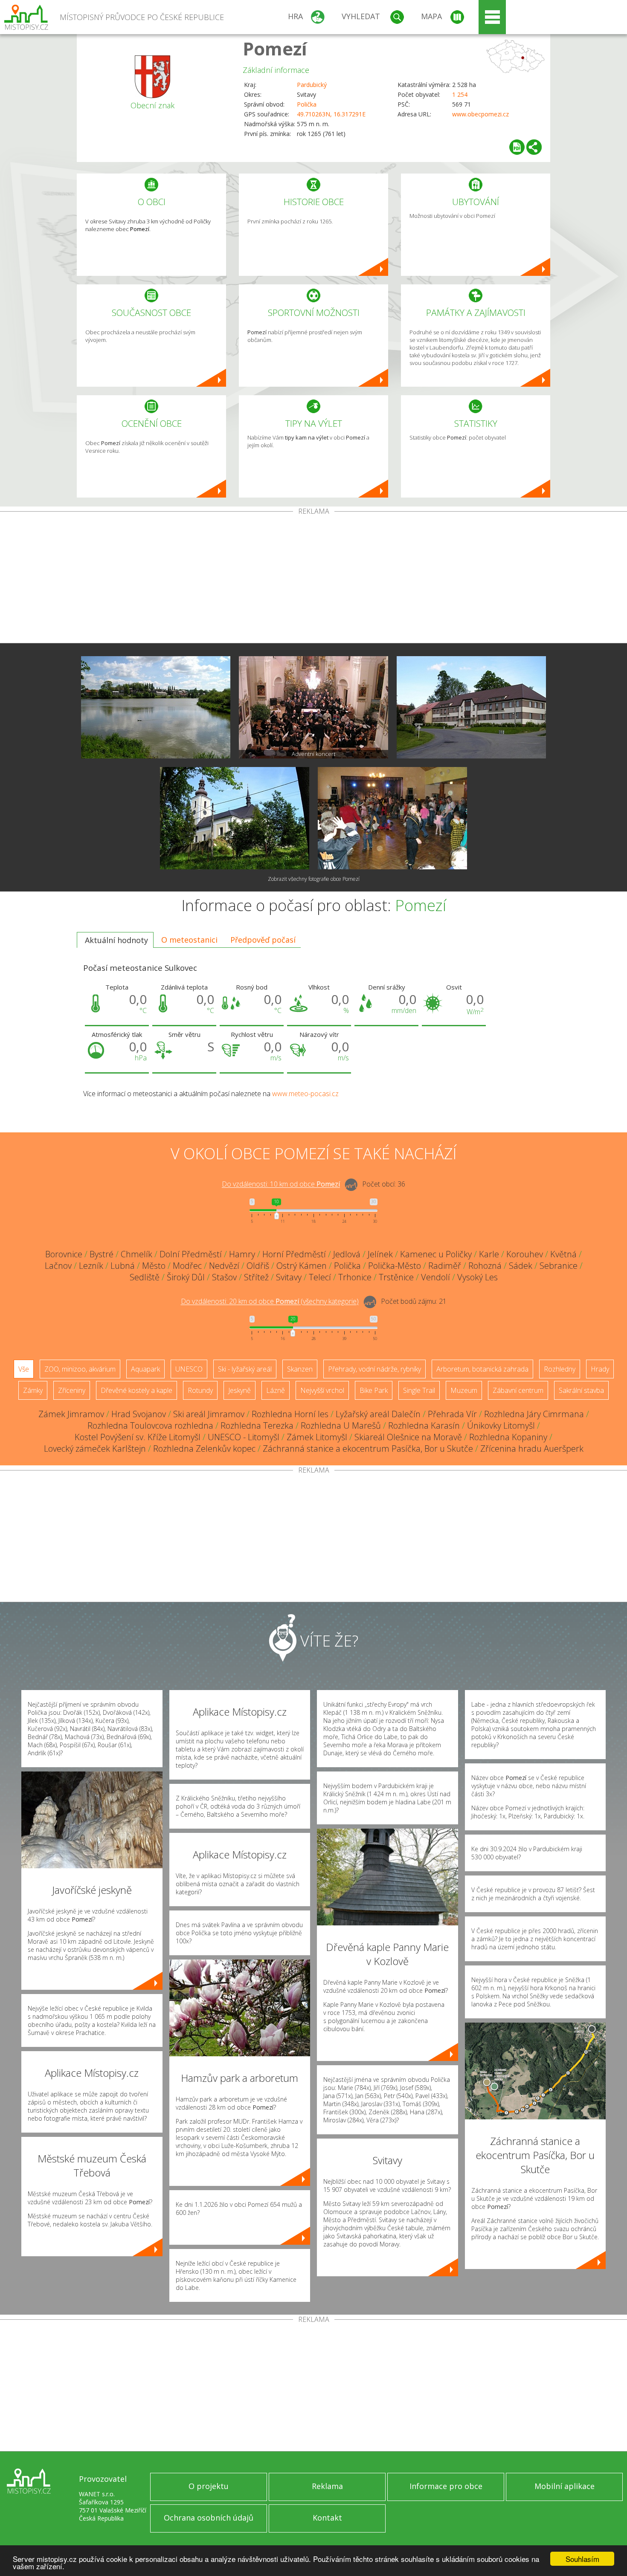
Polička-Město (395, 1266)
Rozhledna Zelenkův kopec (204, 1449)
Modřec (187, 1266)
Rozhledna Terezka (257, 1425)
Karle (489, 1254)
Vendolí (435, 1277)
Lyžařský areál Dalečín (378, 1414)
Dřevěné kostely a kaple (136, 1390)
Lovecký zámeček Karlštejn (95, 1449)
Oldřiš (258, 1266)
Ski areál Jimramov (209, 1414)
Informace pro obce (446, 2486)
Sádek (521, 1266)
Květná (563, 1254)
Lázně (276, 1390)
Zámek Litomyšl (317, 1437)
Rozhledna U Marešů (341, 1425)
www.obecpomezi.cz (480, 114)
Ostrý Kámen (302, 1266)
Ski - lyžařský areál (245, 1369)
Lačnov (58, 1266)
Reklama (327, 2486)
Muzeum (464, 1390)
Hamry (242, 1254)
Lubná (123, 1266)
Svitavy (289, 1277)
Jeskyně (239, 1390)
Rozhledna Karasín (424, 1425)
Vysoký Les (478, 1277)
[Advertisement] (313, 579)
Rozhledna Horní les (290, 1414)
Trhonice (355, 1277)
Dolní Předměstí (191, 1254)
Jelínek (380, 1254)
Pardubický (312, 85)
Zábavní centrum (518, 1390)
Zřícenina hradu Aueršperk (532, 1449)
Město (154, 1266)
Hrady (600, 1369)
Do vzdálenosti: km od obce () (270, 1302)
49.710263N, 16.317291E (331, 114)
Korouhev (525, 1254)
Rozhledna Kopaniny (508, 1437)
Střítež (256, 1277)
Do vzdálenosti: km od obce (281, 1184)
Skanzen (300, 1369)
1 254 (460, 94)
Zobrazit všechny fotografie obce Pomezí (314, 879)
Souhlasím (582, 2559)
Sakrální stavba (581, 1390)
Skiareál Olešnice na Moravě (408, 1437)
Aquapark (145, 1369)
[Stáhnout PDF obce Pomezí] (517, 147)
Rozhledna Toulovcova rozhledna (150, 1425)
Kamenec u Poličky (436, 1254)
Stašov (224, 1277)
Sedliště (145, 1277)
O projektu (209, 2486)
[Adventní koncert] (313, 707)
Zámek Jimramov (71, 1414)
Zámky (33, 1390)
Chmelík (136, 1254)
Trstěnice (396, 1277)
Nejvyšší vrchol (322, 1390)
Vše (24, 1369)
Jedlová (347, 1254)
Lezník (91, 1266)
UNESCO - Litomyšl (244, 1437)
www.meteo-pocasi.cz (305, 1094)
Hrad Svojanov (139, 1414)
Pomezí (275, 48)
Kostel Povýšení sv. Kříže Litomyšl (138, 1437)
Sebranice (559, 1266)
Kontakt (327, 2518)
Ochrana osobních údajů (209, 2518)
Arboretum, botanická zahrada (482, 1369)
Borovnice (64, 1254)
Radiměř (445, 1266)
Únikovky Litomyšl (501, 1425)
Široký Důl (186, 1277)
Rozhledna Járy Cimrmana (534, 1414)
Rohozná (485, 1266)
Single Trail (419, 1390)
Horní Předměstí (294, 1254)
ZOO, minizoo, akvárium (80, 1369)
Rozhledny (560, 1369)
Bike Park (374, 1390)
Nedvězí (224, 1266)
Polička (307, 104)
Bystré (102, 1254)
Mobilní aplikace (565, 2486)
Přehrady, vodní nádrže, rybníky (374, 1369)
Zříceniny (72, 1390)
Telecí (320, 1277)
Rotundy (200, 1390)
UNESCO (189, 1369)
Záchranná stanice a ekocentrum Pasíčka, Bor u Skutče (368, 1449)
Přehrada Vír (452, 1414)
